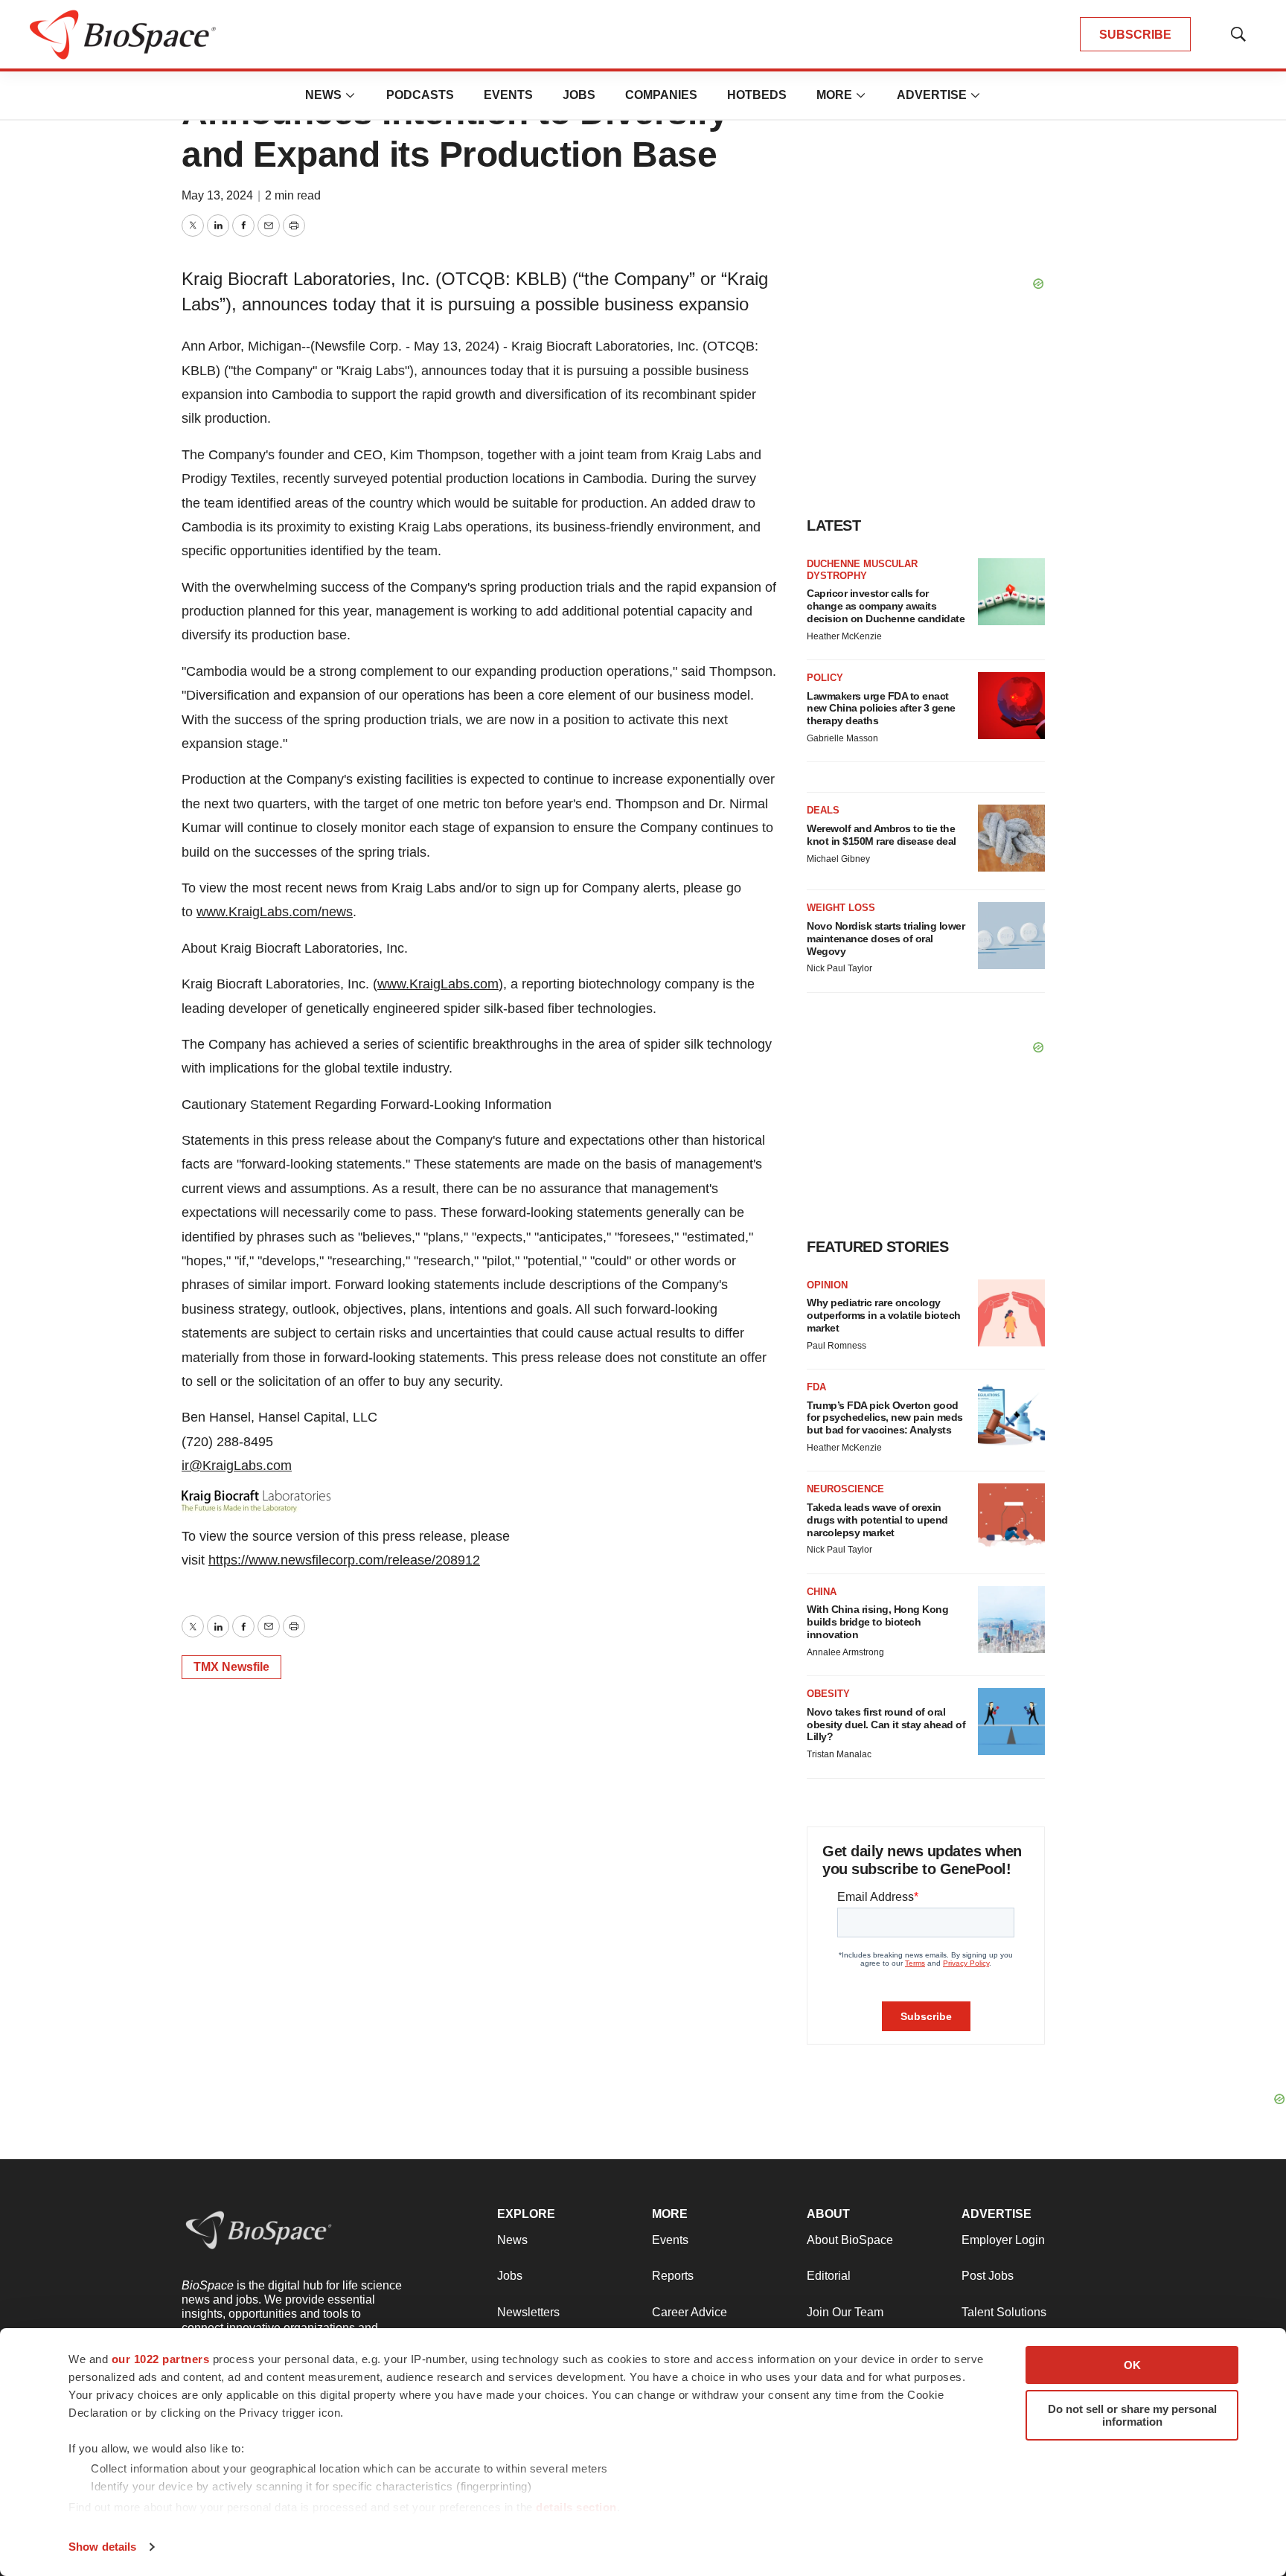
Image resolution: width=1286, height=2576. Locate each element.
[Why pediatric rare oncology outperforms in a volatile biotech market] (1011, 1313)
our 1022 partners (161, 2359)
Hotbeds (757, 95)
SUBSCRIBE (1135, 35)
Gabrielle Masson (842, 738)
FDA (816, 1387)
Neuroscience (845, 1489)
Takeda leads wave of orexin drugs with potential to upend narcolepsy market (877, 1520)
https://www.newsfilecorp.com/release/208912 (344, 1560)
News (323, 95)
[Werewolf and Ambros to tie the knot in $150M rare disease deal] (1011, 838)
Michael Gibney (838, 859)
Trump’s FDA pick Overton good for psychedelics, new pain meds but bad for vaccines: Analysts (885, 1418)
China (822, 1592)
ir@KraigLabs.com (237, 1466)
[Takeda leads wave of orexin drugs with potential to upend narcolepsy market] (1011, 1517)
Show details (102, 2547)
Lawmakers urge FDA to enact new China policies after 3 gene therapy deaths (881, 709)
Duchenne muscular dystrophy (862, 570)
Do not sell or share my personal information (1132, 2415)
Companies (661, 95)
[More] (351, 95)
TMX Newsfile (231, 1667)
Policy (825, 678)
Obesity (828, 1694)
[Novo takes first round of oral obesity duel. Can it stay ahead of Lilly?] (1011, 1722)
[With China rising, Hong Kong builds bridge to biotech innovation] (1011, 1620)
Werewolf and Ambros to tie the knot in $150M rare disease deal (882, 835)
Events (508, 95)
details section (576, 2507)
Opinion (827, 1285)
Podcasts (420, 95)
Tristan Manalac (839, 1754)
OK (1132, 2365)
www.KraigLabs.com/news (275, 912)
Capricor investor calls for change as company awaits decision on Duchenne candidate (886, 606)
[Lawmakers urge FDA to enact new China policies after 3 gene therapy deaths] (1011, 706)
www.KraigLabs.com (438, 984)
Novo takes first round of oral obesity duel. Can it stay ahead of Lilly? (886, 1725)
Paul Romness (836, 1346)
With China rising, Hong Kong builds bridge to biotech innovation (877, 1622)
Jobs (579, 95)
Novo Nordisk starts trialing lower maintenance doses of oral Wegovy (886, 939)
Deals (823, 810)
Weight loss (841, 908)
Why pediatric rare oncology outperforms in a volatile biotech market (884, 1315)
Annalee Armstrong (845, 1652)
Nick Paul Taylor (839, 968)
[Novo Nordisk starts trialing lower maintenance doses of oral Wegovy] (1011, 936)
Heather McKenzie (844, 636)
